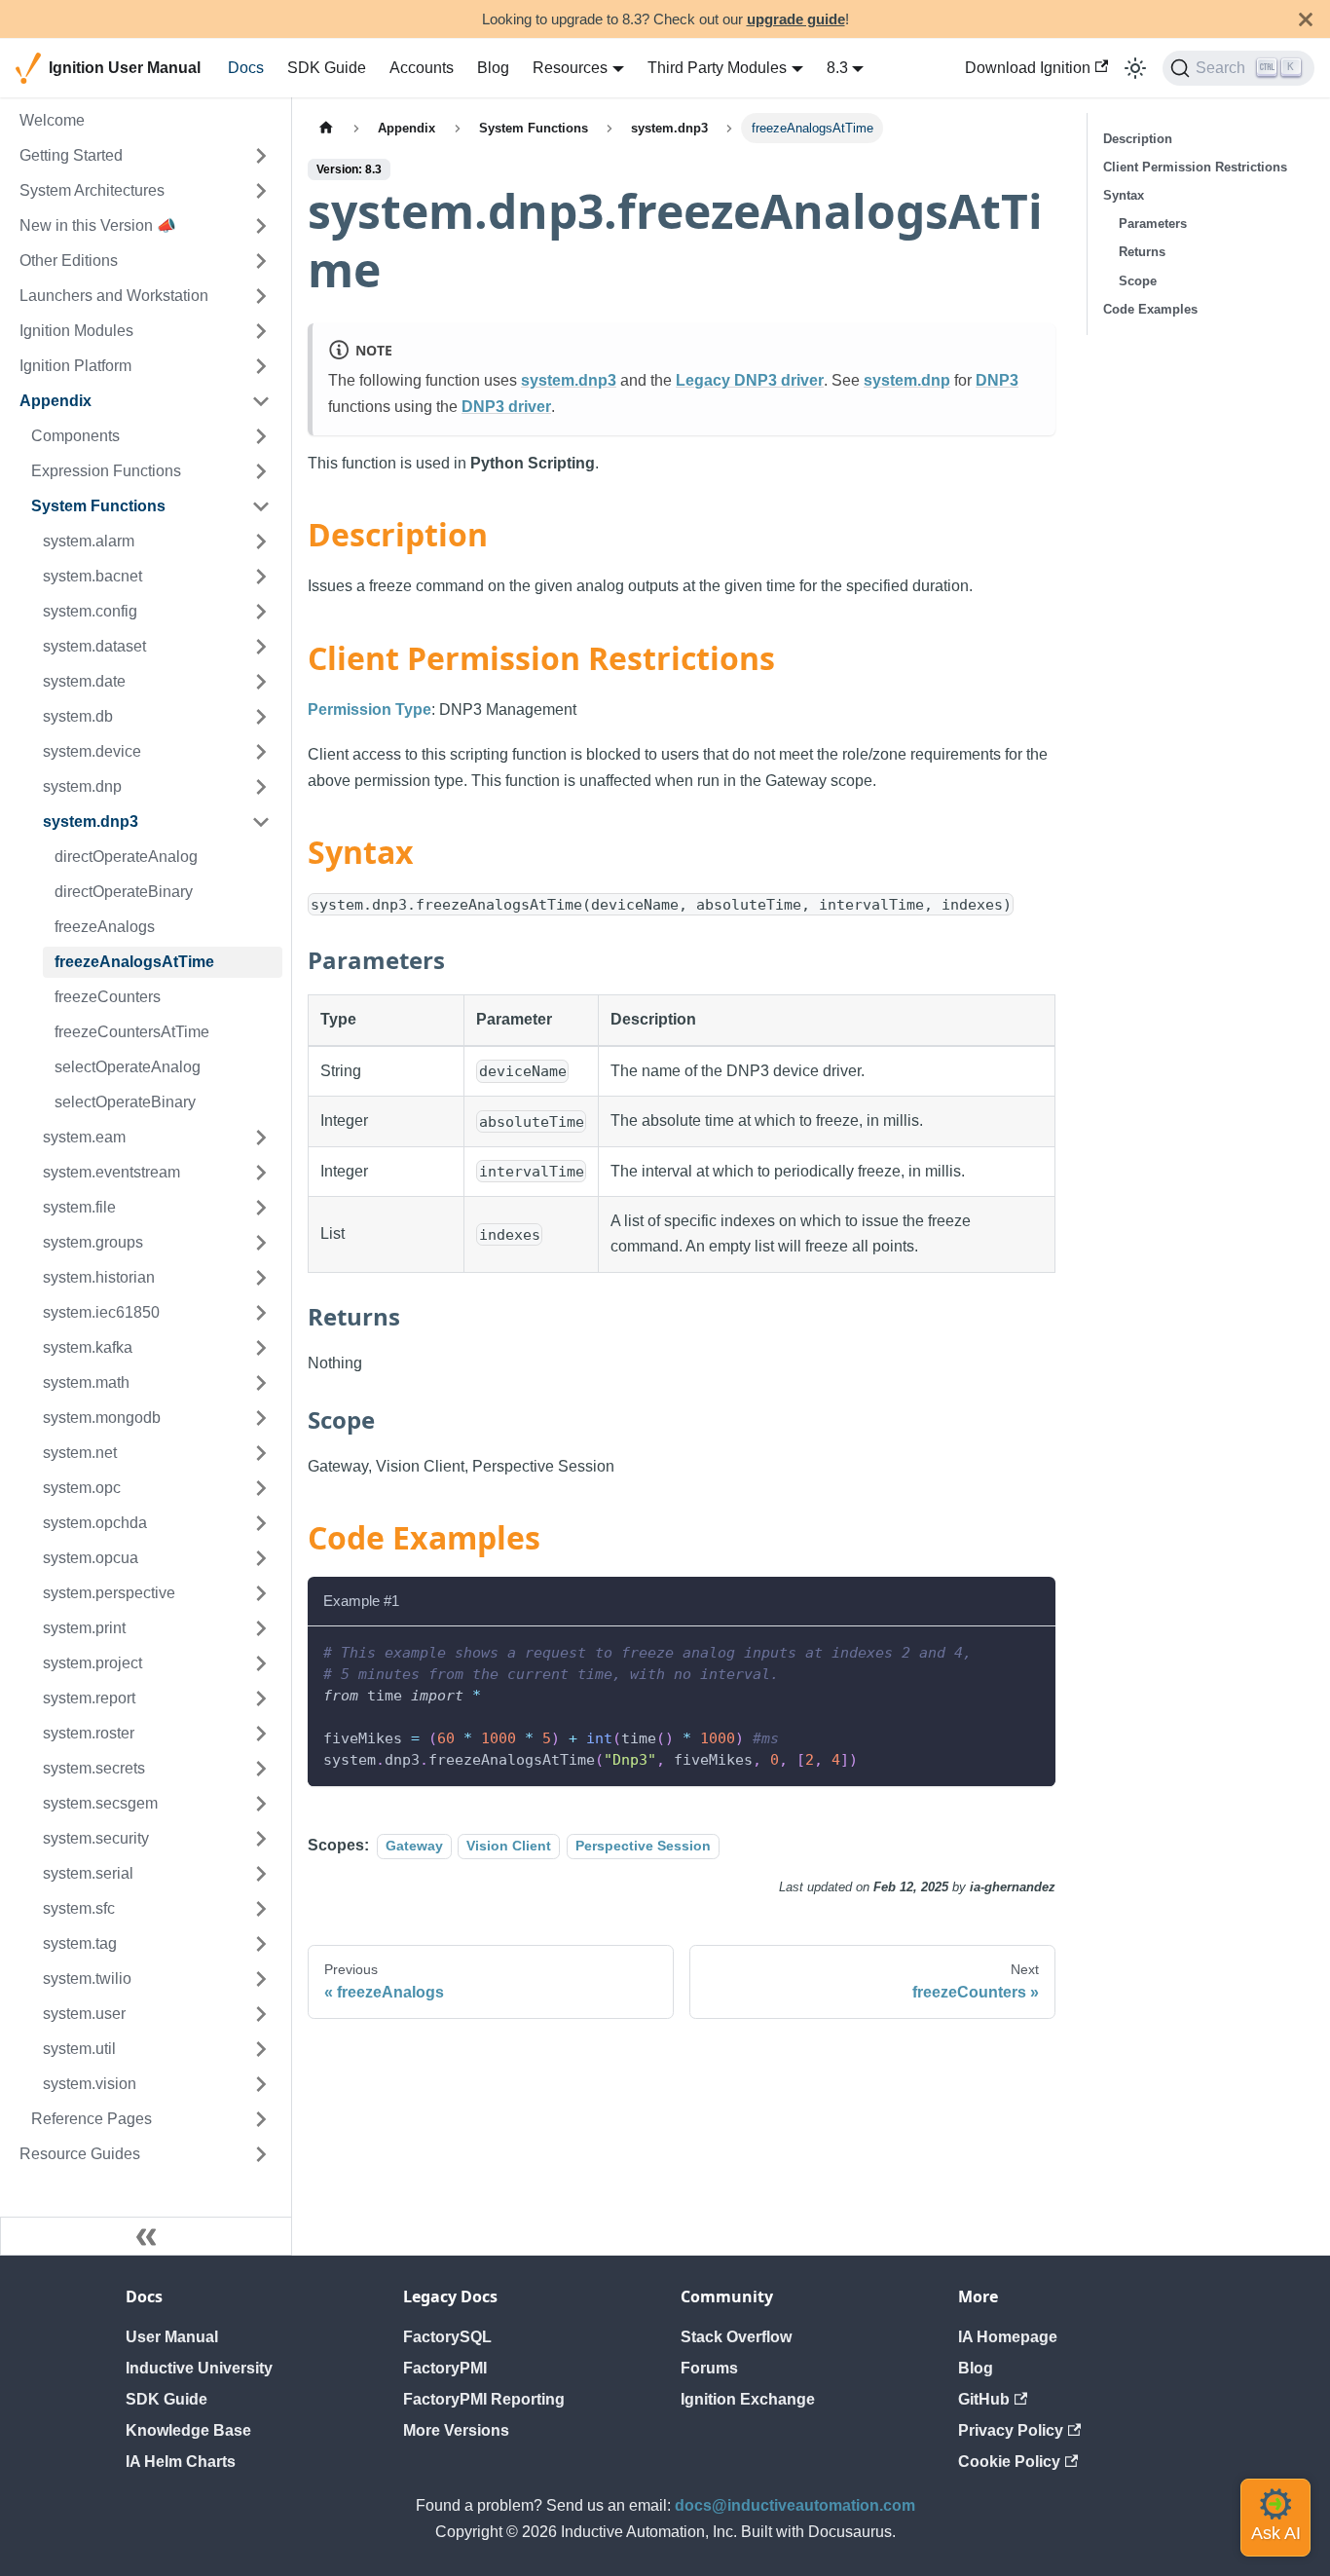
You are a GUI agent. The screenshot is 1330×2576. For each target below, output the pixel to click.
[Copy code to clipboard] (1032, 1650)
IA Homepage (1008, 2337)
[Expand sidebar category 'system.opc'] (261, 1488)
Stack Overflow (736, 2337)
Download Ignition (1028, 68)
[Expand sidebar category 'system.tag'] (261, 1944)
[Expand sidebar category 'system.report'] (261, 1699)
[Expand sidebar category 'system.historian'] (261, 1278)
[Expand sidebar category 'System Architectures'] (261, 191)
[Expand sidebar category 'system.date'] (261, 682)
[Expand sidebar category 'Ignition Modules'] (261, 331)
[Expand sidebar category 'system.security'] (261, 1839)
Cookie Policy (1009, 2462)
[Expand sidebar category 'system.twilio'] (261, 1979)
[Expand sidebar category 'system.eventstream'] (261, 1173)
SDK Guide (327, 68)
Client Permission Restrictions (1195, 167)
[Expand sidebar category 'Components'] (261, 436)
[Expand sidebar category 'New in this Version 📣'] (261, 226)
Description (1138, 139)
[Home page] (326, 128)
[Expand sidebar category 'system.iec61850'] (261, 1313)
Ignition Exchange (748, 2399)
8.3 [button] (837, 68)
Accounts (422, 68)
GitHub (984, 2399)
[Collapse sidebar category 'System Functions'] (261, 506)
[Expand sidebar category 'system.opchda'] (261, 1523)
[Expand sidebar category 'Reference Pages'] (261, 2119)
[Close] (1306, 19)
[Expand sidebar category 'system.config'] (261, 612)
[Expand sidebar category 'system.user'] (261, 2014)
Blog (493, 68)
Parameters (1153, 224)
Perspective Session (643, 1846)
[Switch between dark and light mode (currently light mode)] (1135, 68)
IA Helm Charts (181, 2462)
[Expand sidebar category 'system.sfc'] (261, 1909)
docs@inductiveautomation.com (795, 2505)
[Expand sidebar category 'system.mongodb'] (261, 1418)
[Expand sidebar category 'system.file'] (261, 1208)
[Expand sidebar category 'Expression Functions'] (261, 471)
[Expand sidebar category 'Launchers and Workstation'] (261, 296)
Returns (1142, 252)
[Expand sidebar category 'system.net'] (261, 1453)
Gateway (414, 1846)
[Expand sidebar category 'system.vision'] (261, 2084)
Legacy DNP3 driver (750, 380)
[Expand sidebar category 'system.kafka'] (261, 1348)
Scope (1138, 281)
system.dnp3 (569, 380)
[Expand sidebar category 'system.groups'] (261, 1243)
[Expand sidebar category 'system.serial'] (261, 1874)
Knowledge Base (188, 2430)
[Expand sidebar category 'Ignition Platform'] (261, 366)
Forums (709, 2368)
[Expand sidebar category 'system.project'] (261, 1663)
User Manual (172, 2337)
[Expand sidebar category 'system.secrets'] (261, 1769)
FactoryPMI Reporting (484, 2399)
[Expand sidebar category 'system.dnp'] (261, 787)
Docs (246, 68)
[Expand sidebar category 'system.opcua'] (261, 1558)
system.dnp (907, 380)
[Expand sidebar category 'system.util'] (261, 2049)
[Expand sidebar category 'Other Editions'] (261, 261)
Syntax (1124, 195)
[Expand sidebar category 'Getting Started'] (261, 156)
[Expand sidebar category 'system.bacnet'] (261, 577)
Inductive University (199, 2368)
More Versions (456, 2430)
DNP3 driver (506, 407)
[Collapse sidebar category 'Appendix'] (261, 401)
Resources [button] (570, 68)
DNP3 (997, 380)
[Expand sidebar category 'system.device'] (261, 752)
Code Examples (1150, 309)
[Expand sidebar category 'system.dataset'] (261, 647)
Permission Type (369, 709)
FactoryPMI (445, 2368)
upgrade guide (796, 19)
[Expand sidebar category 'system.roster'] (261, 1734)
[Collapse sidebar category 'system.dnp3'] (261, 822)
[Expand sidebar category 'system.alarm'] (261, 541)
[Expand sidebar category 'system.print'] (261, 1628)
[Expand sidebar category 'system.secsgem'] (261, 1804)
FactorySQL (447, 2337)
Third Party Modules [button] (717, 68)
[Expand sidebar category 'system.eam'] (261, 1138)
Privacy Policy (1011, 2430)
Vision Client (509, 1846)
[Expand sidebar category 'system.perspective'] (261, 1593)
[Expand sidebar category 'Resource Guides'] (261, 2154)
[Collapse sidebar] (146, 2236)
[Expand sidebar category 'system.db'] (261, 717)
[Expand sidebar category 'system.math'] (261, 1383)
